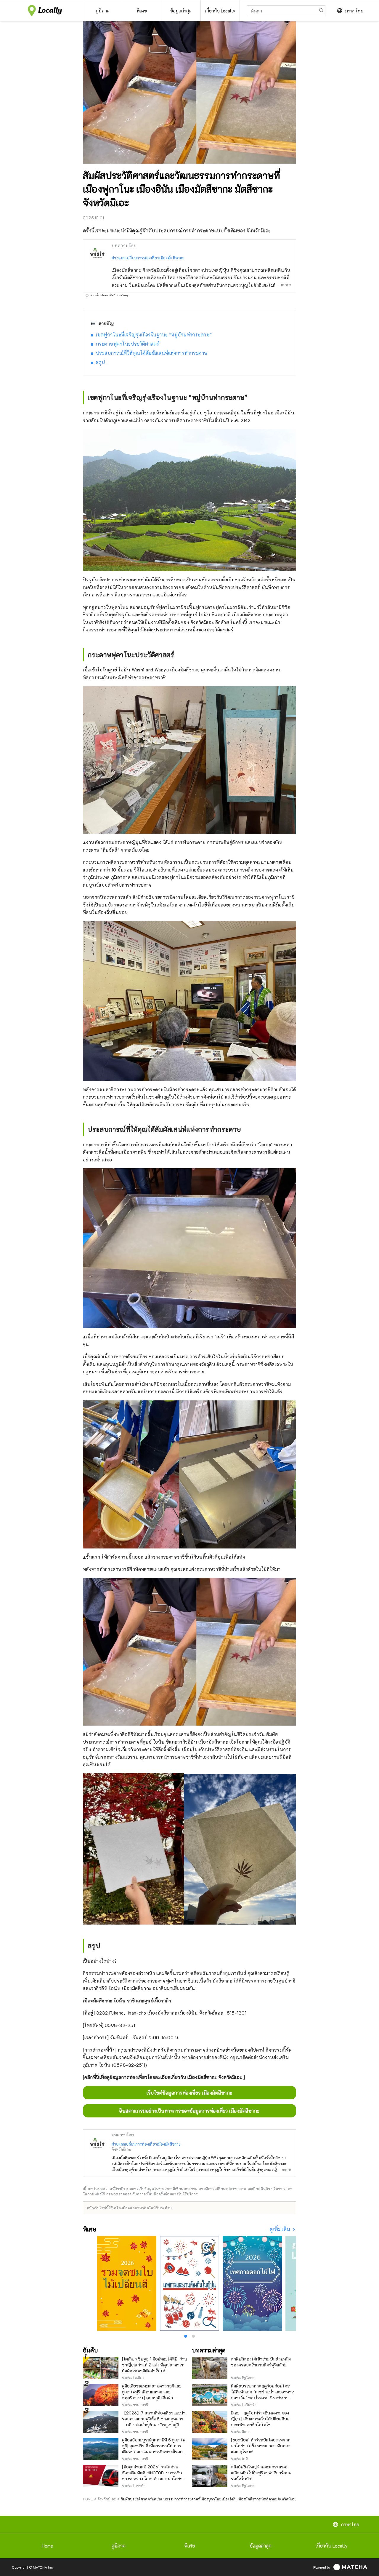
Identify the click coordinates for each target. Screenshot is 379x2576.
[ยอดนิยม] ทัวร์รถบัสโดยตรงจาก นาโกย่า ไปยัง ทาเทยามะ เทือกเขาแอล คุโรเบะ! (261, 2446)
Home (47, 2546)
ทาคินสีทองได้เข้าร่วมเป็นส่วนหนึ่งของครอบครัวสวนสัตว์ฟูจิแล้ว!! (261, 2362)
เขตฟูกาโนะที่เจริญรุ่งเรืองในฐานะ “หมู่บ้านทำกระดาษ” (154, 335)
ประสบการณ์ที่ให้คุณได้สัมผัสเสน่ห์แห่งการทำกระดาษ (152, 353)
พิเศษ (190, 2546)
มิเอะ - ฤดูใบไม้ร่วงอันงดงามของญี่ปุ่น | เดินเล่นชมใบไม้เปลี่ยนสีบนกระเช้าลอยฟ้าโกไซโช (260, 2419)
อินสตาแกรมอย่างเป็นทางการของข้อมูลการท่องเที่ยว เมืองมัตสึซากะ (189, 2111)
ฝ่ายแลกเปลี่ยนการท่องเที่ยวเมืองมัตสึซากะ (148, 258)
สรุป (100, 362)
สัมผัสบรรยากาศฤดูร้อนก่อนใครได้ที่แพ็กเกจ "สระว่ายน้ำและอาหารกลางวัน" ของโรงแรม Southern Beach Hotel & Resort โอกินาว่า (262, 2395)
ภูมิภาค (118, 2546)
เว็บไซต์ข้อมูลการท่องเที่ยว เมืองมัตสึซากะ (189, 2093)
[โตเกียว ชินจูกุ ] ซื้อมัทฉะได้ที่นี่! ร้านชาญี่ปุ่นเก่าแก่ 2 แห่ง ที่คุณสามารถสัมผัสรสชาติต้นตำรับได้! (155, 2365)
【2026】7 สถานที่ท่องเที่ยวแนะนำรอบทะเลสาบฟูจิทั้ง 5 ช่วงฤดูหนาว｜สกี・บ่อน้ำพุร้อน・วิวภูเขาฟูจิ (154, 2419)
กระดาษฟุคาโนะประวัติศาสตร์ (128, 344)
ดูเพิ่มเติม (280, 2229)
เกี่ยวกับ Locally (332, 2546)
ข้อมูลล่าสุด (261, 2546)
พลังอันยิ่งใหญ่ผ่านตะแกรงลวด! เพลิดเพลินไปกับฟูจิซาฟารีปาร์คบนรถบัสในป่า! (261, 2473)
